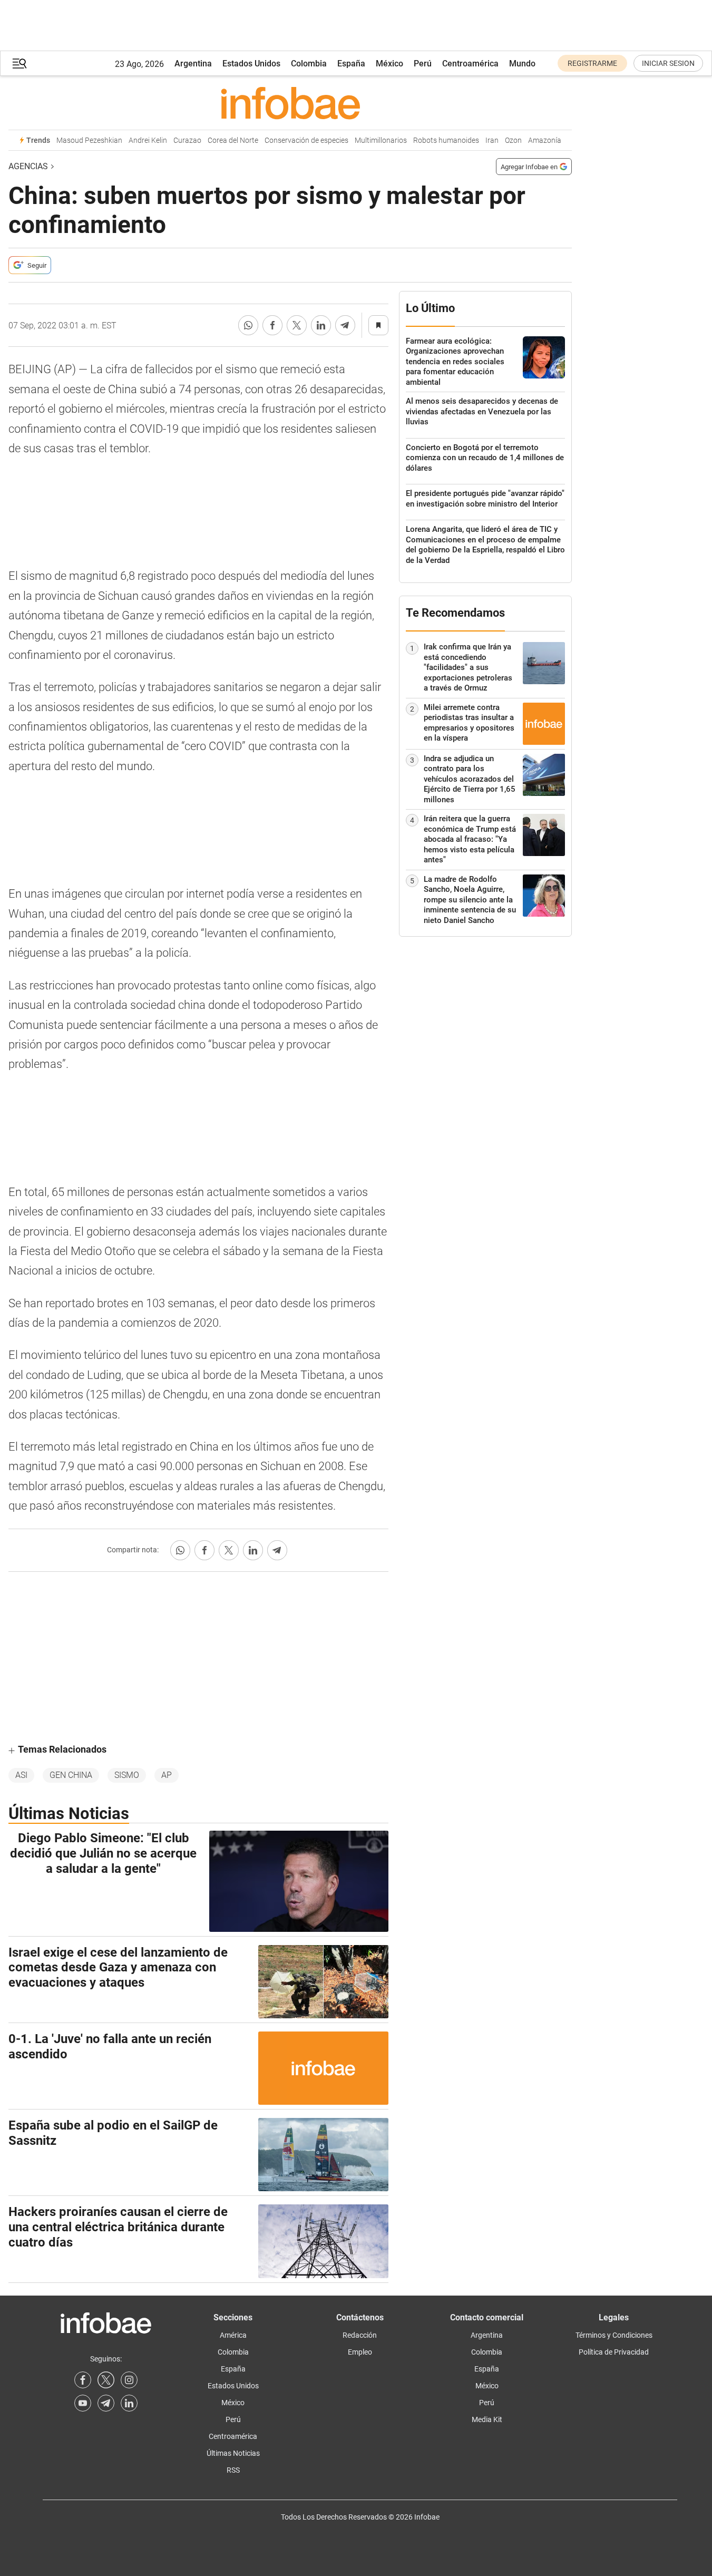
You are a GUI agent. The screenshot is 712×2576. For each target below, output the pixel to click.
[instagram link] (129, 2380)
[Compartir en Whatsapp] (248, 325)
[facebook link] (83, 2380)
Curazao (187, 140)
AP (167, 1775)
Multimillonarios (381, 140)
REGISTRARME (592, 63)
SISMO (127, 1775)
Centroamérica (470, 64)
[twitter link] (106, 2380)
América (233, 2335)
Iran (492, 140)
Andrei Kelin (148, 140)
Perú (423, 64)
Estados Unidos (251, 64)
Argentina (193, 64)
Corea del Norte (233, 140)
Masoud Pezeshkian (89, 140)
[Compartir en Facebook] (272, 325)
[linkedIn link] (129, 2403)
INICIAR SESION (668, 63)
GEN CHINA (71, 1775)
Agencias (28, 166)
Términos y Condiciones (614, 2335)
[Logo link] (290, 103)
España (351, 64)
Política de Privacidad (614, 2352)
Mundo (522, 64)
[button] (19, 64)
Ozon (513, 140)
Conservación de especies (306, 140)
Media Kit (487, 2419)
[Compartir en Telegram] (345, 325)
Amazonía (545, 140)
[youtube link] (83, 2403)
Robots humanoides (446, 140)
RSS (233, 2470)
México (389, 64)
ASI (21, 1775)
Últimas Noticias (233, 2453)
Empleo (360, 2352)
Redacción (360, 2335)
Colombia (309, 64)
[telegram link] (106, 2403)
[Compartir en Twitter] (297, 325)
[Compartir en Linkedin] (321, 325)
